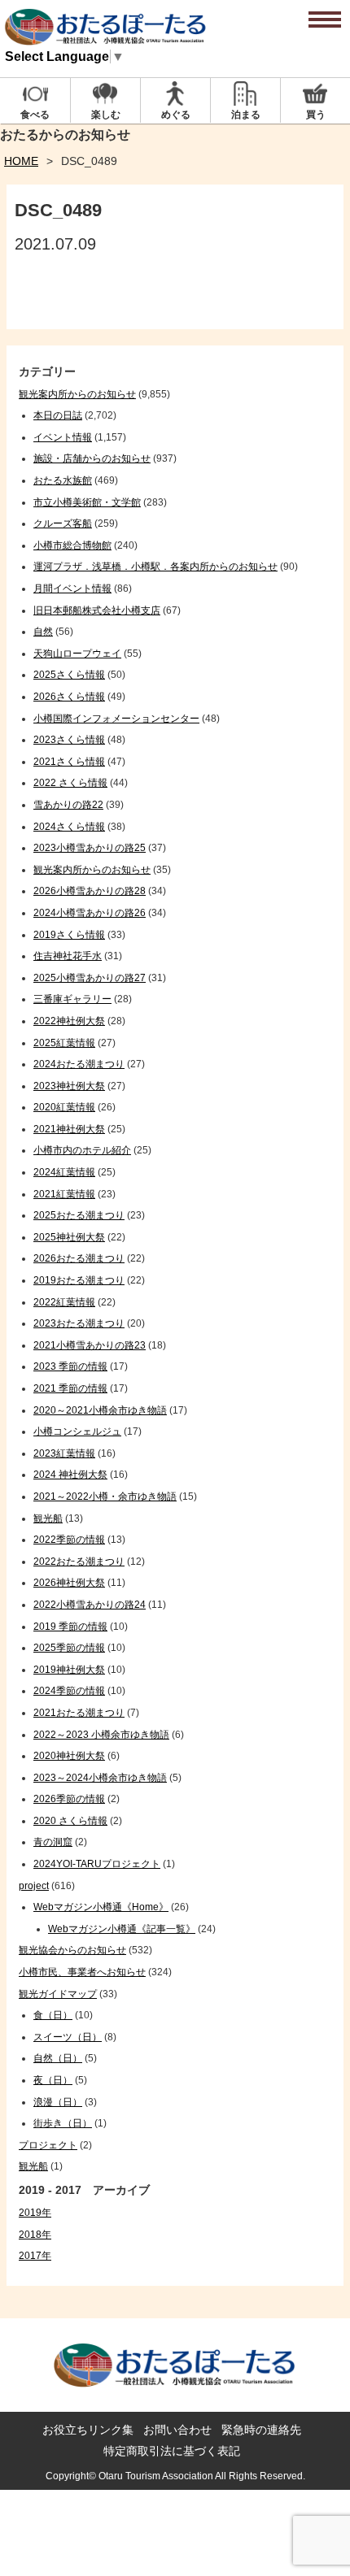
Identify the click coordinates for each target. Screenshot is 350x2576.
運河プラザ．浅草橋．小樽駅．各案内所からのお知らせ (155, 567)
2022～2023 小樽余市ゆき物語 (101, 1735)
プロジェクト (48, 2145)
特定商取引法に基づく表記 (172, 2451)
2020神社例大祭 (69, 1756)
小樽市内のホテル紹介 (82, 1150)
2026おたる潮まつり (79, 1258)
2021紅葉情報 (64, 1194)
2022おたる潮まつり (79, 1562)
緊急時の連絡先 (261, 2430)
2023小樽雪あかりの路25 (90, 848)
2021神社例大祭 (69, 1129)
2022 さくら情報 (70, 783)
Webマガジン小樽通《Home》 (101, 1907)
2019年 (35, 2213)
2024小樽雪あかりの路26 (90, 913)
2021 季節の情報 (70, 1388)
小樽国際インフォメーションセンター (116, 719)
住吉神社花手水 (68, 956)
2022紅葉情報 (64, 1302)
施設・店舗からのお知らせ (92, 458)
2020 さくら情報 (70, 1821)
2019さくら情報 (69, 935)
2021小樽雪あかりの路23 (90, 1345)
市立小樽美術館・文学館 (87, 502)
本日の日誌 (58, 415)
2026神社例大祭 (69, 1583)
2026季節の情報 (69, 1799)
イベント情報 (63, 437)
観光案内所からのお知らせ (77, 394)
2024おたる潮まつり (79, 1064)
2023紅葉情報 (64, 1453)
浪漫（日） (58, 2102)
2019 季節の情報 (70, 1627)
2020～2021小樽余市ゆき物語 (100, 1410)
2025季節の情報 (69, 1648)
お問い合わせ (177, 2430)
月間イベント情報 (72, 589)
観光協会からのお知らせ (72, 1950)
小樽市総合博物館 (72, 545)
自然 (43, 632)
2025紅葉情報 (64, 1043)
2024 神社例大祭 (70, 1475)
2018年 (35, 2235)
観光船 (48, 1518)
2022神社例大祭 (69, 1021)
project (34, 1886)
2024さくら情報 (69, 827)
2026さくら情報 (69, 697)
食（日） (53, 2015)
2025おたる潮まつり (79, 1215)
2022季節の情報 (69, 1540)
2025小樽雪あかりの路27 (90, 978)
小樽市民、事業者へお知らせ (82, 1972)
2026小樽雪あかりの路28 (90, 891)
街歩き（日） (63, 2123)
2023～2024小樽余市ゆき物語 (100, 1778)
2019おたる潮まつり (79, 1280)
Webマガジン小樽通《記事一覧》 (122, 1929)
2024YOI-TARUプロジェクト (97, 1864)
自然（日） (58, 2058)
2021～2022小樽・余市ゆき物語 (105, 1497)
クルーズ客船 (63, 523)
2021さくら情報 (69, 762)
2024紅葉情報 (64, 1172)
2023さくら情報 (69, 740)
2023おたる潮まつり (79, 1323)
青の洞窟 (53, 1842)
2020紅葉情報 (64, 1107)
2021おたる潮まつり (79, 1713)
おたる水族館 (63, 480)
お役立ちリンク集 (88, 2430)
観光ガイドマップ (58, 1994)
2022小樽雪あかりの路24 (90, 1605)
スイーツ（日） (68, 2037)
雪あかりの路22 (68, 805)
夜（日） (53, 2080)
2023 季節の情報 (70, 1366)
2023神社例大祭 (69, 1086)
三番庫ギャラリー (72, 999)
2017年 (35, 2256)
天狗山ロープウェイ (77, 654)
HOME (21, 161)
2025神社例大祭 (69, 1237)
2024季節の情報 (69, 1691)
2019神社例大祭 (69, 1670)
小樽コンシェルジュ (77, 1431)
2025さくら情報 (69, 675)
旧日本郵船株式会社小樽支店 (97, 610)
